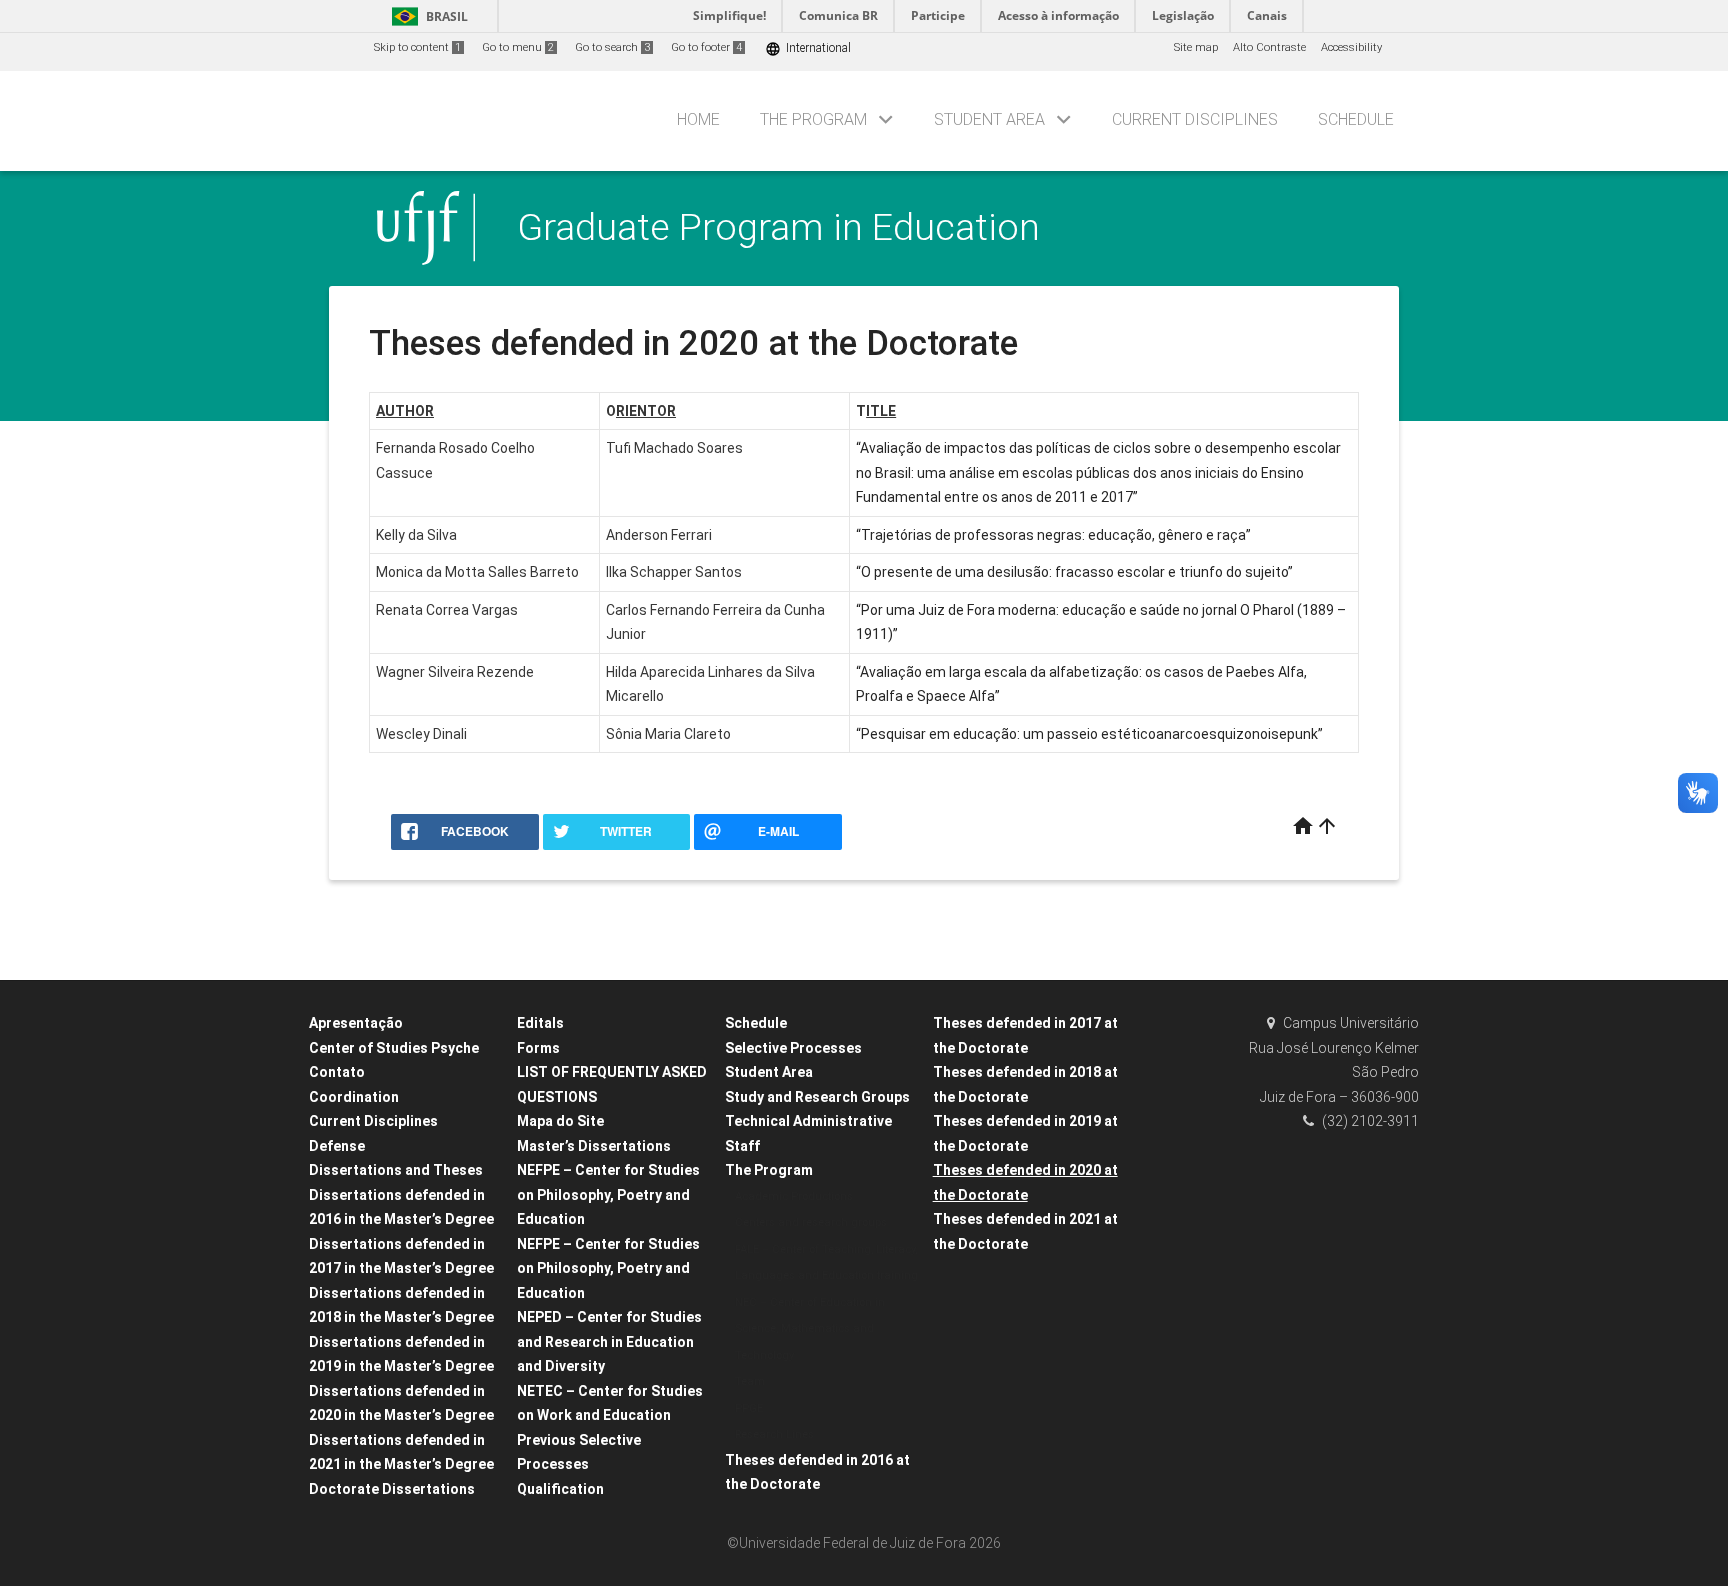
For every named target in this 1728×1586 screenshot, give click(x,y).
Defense (337, 1146)
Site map (1196, 47)
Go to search (612, 47)
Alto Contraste (1269, 47)
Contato (337, 1072)
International (808, 48)
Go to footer (706, 47)
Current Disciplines (1195, 119)
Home (698, 119)
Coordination (354, 1097)
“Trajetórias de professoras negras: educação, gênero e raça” (1053, 535)
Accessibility (1351, 47)
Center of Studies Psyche (394, 1048)
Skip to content (417, 47)
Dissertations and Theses (396, 1170)
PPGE (749, 1408)
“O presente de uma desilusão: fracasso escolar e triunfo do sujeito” (1074, 572)
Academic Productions (794, 1196)
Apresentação (356, 1023)
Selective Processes (793, 1048)
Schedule (1356, 119)
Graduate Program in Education (778, 227)
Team (750, 1381)
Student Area (989, 119)
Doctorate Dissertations (392, 1489)
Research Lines (774, 1434)
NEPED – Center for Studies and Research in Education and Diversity (609, 1341)
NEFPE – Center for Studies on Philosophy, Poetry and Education (608, 1194)
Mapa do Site (560, 1121)
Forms (538, 1048)
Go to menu (518, 47)
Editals (540, 1023)
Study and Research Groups (817, 1097)
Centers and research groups (811, 1222)
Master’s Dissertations (594, 1146)
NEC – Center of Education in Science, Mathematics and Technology (810, 1329)
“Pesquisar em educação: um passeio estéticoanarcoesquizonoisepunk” (1089, 734)
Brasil (426, 16)
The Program (813, 119)
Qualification (560, 1489)
